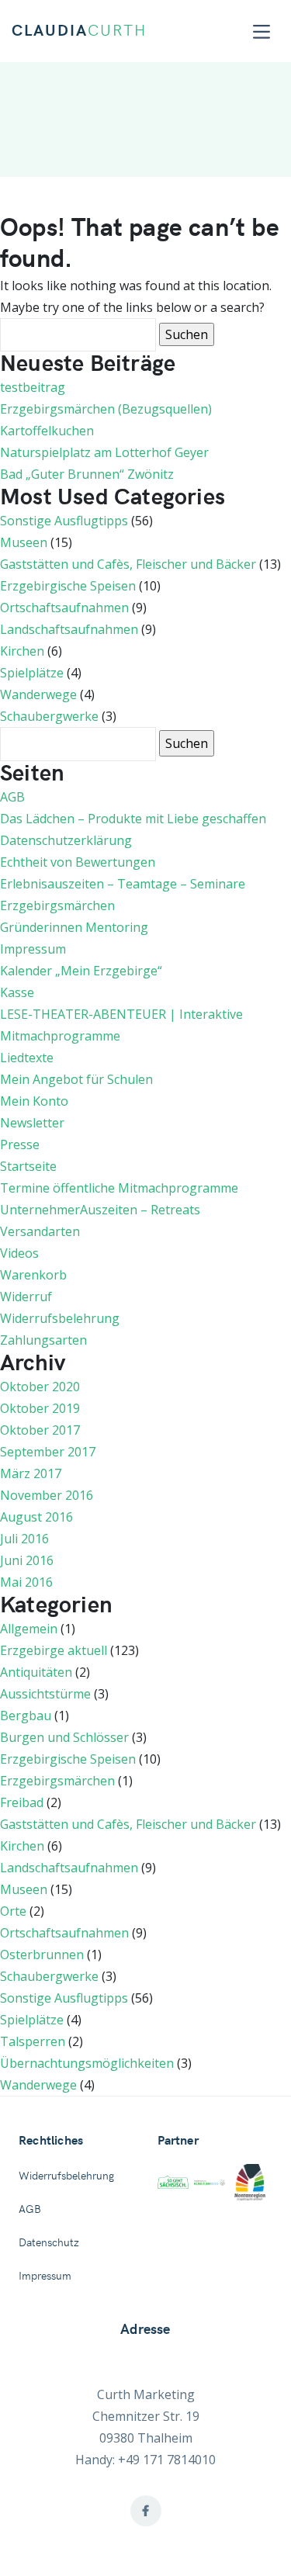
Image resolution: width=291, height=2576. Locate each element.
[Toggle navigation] (262, 31)
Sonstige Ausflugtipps (64, 521)
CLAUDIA (79, 31)
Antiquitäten (36, 1672)
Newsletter (32, 1123)
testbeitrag (33, 387)
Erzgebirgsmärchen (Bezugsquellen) (106, 409)
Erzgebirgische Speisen (68, 586)
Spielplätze (32, 673)
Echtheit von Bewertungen (78, 862)
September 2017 (48, 1452)
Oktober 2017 (40, 1430)
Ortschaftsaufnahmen (64, 608)
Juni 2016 (27, 1560)
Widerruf (26, 1297)
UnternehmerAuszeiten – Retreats (100, 1210)
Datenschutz (49, 2243)
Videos (19, 1253)
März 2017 (31, 1473)
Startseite (28, 1166)
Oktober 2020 (40, 1387)
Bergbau (26, 1716)
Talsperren (33, 2041)
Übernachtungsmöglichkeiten (87, 2063)
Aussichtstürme (45, 1694)
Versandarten (40, 1231)
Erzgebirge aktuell (54, 1650)
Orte (13, 1911)
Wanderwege (38, 694)
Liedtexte (27, 1058)
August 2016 (36, 1517)
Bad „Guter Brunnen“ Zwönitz (87, 474)
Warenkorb (33, 1275)
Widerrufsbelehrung (60, 1318)
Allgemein (29, 1629)
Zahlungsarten (43, 1340)
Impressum (33, 949)
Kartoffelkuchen (47, 431)
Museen (24, 542)
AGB (12, 797)
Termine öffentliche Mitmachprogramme (119, 1188)
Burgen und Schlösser (64, 1737)
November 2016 (47, 1495)
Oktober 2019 (40, 1408)
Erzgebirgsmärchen (57, 905)
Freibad (22, 1802)
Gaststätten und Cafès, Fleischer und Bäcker (128, 564)
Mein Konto (34, 1101)
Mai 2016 (26, 1582)
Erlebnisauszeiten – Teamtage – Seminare (123, 884)
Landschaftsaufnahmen (69, 629)
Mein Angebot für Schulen (76, 1079)
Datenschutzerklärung (66, 840)
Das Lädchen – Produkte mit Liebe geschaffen (133, 819)
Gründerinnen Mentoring (74, 927)
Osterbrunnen (42, 1955)
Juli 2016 (24, 1539)
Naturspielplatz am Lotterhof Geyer (104, 452)
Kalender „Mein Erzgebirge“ (81, 971)
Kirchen (22, 651)
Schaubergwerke (49, 716)
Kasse (17, 992)
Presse (20, 1144)
